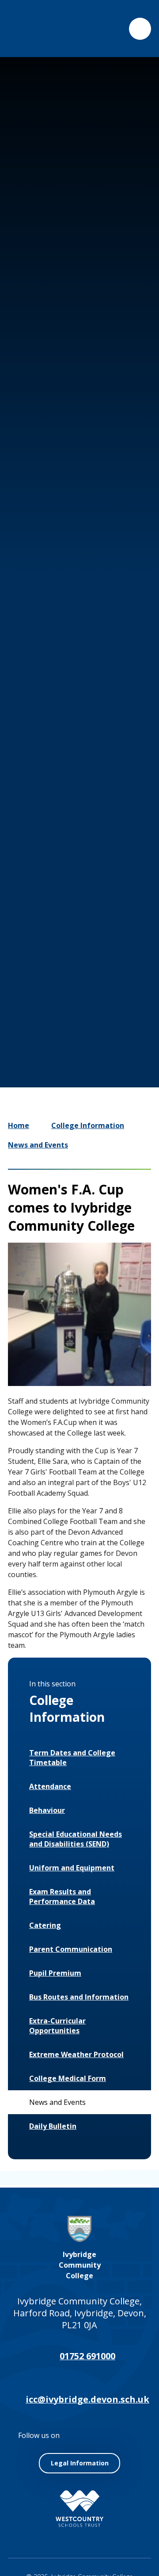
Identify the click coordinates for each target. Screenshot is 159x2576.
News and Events (38, 1145)
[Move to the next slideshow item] (82, 972)
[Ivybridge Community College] (28, 29)
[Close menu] (140, 29)
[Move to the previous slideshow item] (56, 972)
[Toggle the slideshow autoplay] (109, 972)
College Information (88, 1125)
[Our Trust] (79, 2509)
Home (19, 1125)
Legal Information (80, 2463)
